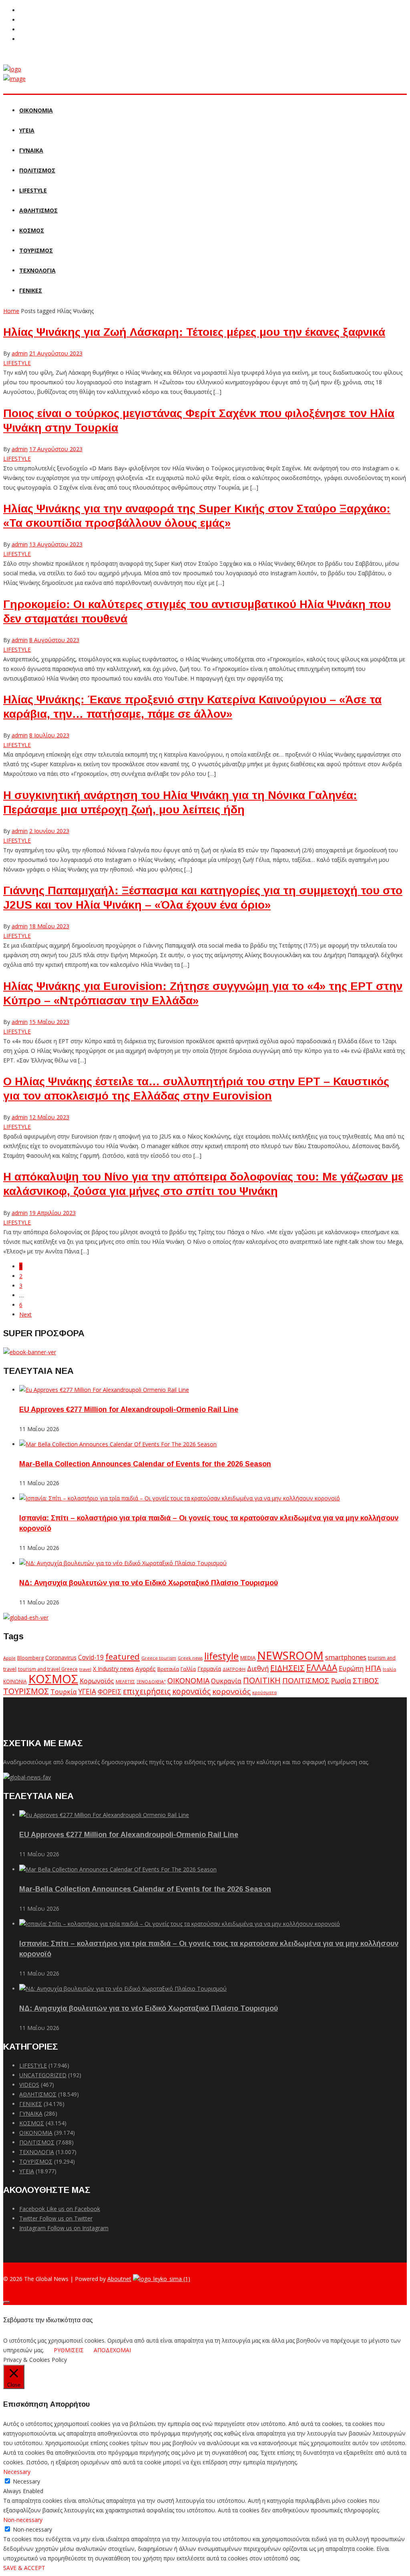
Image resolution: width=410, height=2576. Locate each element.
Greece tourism (159, 1658)
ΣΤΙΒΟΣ (366, 1681)
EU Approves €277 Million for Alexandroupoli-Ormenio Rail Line (129, 1409)
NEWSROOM (290, 1655)
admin (20, 353)
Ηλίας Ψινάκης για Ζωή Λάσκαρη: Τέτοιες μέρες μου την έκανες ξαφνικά (194, 332)
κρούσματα (264, 1692)
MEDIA (248, 1658)
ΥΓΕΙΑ (27, 130)
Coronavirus (61, 1658)
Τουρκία (64, 1692)
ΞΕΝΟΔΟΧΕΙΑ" (151, 1682)
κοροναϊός (191, 1691)
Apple (9, 1658)
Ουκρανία (226, 1681)
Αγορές (146, 1668)
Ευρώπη (351, 1668)
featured (123, 1656)
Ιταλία (389, 1669)
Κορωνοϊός (97, 1681)
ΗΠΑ (373, 1668)
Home (11, 311)
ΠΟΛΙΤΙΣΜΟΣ (37, 170)
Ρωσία (341, 1681)
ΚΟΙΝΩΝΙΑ (15, 1681)
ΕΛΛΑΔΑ (322, 1668)
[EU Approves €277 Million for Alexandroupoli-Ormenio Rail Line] (104, 1390)
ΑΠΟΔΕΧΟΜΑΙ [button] (112, 2350)
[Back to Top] (6, 2302)
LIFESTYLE (33, 190)
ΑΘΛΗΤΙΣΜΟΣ (38, 210)
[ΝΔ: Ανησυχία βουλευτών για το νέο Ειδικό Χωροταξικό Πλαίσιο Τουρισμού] (123, 1563)
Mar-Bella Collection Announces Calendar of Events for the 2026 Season (145, 1464)
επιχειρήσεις (147, 1691)
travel (85, 1669)
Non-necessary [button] (23, 2520)
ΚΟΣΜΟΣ (32, 230)
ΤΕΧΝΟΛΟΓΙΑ (37, 270)
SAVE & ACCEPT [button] (24, 2568)
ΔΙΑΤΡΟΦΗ (234, 1669)
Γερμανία (209, 1669)
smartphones (346, 1657)
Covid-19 (91, 1657)
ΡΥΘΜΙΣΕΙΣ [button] (69, 2350)
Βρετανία (168, 1669)
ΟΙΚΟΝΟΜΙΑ (36, 110)
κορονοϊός (231, 1691)
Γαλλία (188, 1669)
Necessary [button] (17, 2472)
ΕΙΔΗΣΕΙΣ (287, 1668)
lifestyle (221, 1656)
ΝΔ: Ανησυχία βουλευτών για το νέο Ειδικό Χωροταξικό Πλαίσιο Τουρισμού (149, 1583)
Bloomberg (30, 1658)
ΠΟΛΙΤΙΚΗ (262, 1680)
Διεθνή (258, 1668)
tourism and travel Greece (48, 1669)
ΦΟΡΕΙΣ (110, 1692)
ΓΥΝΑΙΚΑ (31, 150)
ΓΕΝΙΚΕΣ (31, 290)
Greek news (190, 1658)
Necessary (26, 2481)
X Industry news (113, 1669)
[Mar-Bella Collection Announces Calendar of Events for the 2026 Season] (118, 1444)
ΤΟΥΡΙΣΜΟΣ (36, 250)
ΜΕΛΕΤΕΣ (125, 1682)
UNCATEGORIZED (43, 2075)
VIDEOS (29, 2085)
